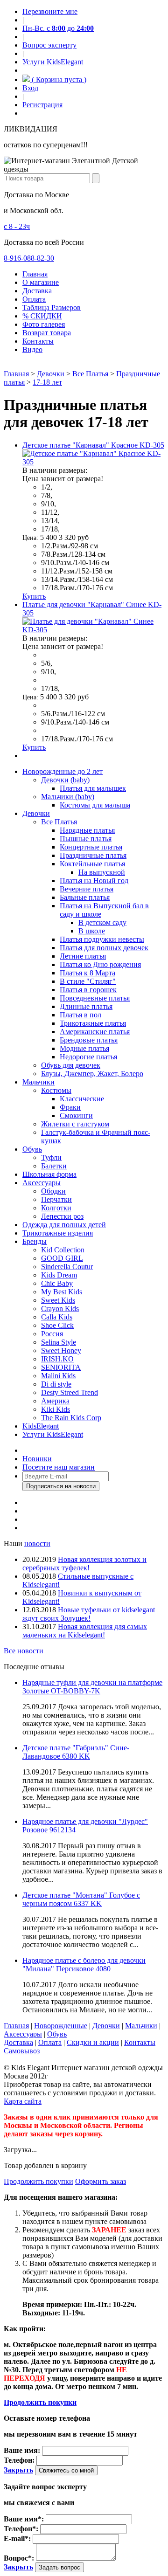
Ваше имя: (22, 2450)
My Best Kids (62, 1292)
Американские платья (95, 1032)
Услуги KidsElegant (53, 62)
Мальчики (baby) (68, 797)
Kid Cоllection (63, 1250)
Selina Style (59, 1342)
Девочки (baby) (65, 780)
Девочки (51, 374)
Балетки (54, 1166)
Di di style (56, 1384)
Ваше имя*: (24, 2519)
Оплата (34, 299)
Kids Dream (59, 1275)
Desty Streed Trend (70, 1392)
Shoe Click (57, 1325)
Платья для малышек (93, 788)
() (58, 79)
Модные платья (84, 1048)
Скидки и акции (93, 2042)
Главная (35, 274)
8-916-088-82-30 (29, 258)
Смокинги (76, 1115)
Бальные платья (85, 897)
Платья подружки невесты (102, 939)
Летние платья (83, 956)
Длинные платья (86, 1006)
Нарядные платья (87, 830)
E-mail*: (17, 2538)
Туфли (51, 1157)
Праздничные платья (93, 855)
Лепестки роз (62, 1216)
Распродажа (41, 1450)
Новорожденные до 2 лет (63, 771)
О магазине (41, 282)
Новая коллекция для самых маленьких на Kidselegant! (85, 1631)
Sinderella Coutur (67, 1267)
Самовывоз (22, 2051)
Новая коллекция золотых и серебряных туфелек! (84, 1564)
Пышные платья (86, 839)
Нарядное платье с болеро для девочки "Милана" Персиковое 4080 (84, 1965)
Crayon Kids (60, 1309)
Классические (82, 1099)
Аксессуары (42, 1183)
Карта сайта (23, 2101)
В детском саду (102, 922)
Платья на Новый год (94, 881)
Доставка (37, 291)
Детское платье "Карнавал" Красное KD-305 (93, 445)
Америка (55, 1401)
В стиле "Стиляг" (88, 981)
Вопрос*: (19, 2558)
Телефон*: (21, 2529)
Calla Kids (57, 1317)
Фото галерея (44, 324)
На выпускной (102, 872)
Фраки (70, 1107)
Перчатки (56, 1199)
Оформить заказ (101, 2181)
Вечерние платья (87, 889)
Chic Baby (57, 1283)
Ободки (53, 1191)
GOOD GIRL (62, 1258)
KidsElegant (41, 1426)
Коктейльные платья (92, 864)
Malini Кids (58, 1376)
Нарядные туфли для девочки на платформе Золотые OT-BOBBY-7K (92, 1687)
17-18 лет (47, 382)
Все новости (24, 1651)
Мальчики (38, 1082)
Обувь (32, 1149)
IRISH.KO (57, 1359)
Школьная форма (49, 1174)
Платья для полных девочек (104, 948)
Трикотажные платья (93, 1023)
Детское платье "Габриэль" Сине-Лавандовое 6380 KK (76, 1752)
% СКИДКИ (42, 316)
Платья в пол (80, 1015)
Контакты (38, 341)
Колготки (56, 1208)
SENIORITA (61, 1367)
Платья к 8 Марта (87, 973)
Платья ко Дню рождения (100, 964)
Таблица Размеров (52, 307)
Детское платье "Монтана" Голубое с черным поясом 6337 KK (81, 1899)
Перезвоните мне (50, 11)
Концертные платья (91, 847)
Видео (32, 349)
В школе (92, 931)
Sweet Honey (61, 1350)
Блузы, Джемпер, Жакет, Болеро (92, 1074)
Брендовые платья (89, 1040)
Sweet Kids (58, 1300)
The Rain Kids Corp (71, 1418)
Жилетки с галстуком (75, 1124)
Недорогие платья (88, 1057)
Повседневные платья (95, 998)
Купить (34, 596)
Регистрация (42, 105)
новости (37, 1544)
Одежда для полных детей (64, 1225)
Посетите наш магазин (59, 1467)
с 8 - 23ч (17, 226)
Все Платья (90, 374)
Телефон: (19, 2460)
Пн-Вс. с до (58, 28)
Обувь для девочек (71, 1065)
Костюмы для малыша (95, 805)
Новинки (37, 1459)
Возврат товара (47, 333)
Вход (30, 88)
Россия (52, 1334)
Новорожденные (61, 2026)
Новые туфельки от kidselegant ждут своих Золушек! (89, 1614)
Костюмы (56, 1090)
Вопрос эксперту (49, 45)
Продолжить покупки (38, 2181)
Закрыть (18, 2470)
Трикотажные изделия (58, 1233)
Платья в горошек (88, 990)
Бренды (35, 1241)
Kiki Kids (56, 1409)
